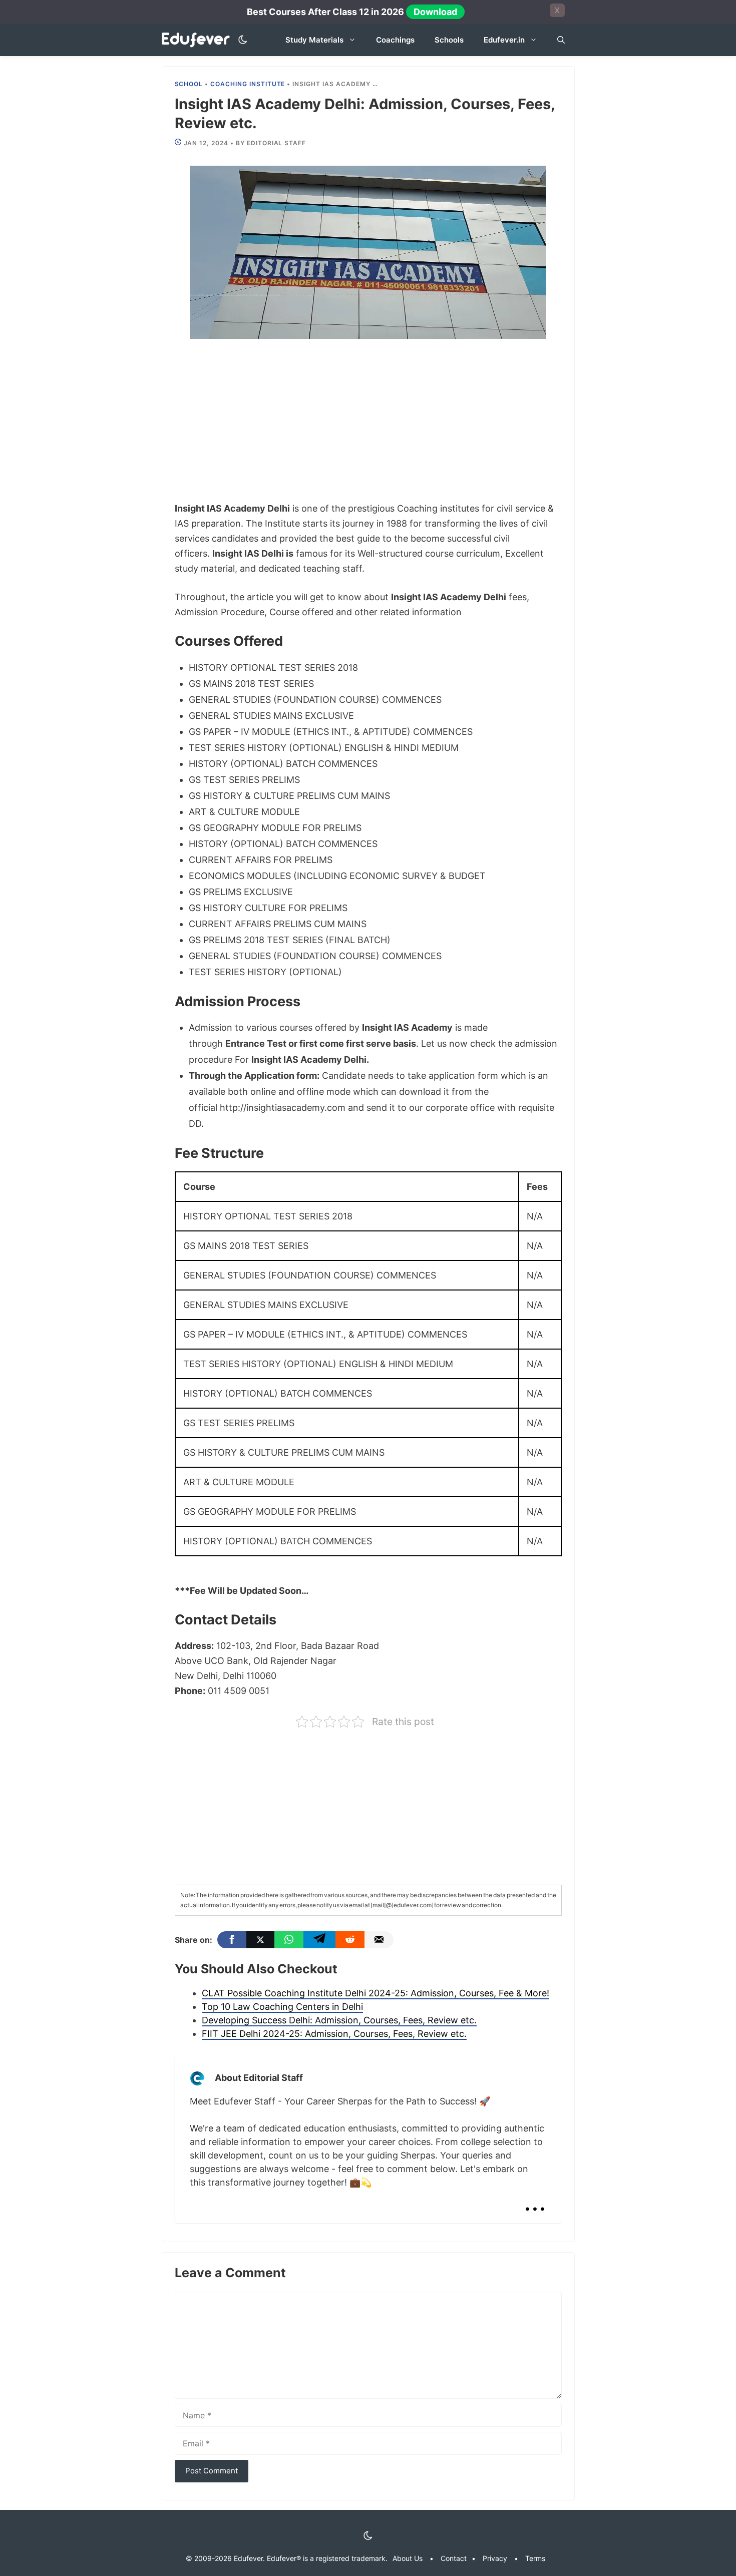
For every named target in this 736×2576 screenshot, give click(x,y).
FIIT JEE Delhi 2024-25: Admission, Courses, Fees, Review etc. (334, 2034)
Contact (454, 2558)
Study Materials (314, 40)
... (535, 2201)
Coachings (395, 40)
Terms (535, 2558)
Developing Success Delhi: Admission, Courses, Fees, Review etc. (339, 2020)
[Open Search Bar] (561, 40)
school (189, 84)
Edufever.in (504, 40)
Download (435, 12)
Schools (449, 40)
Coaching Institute (248, 84)
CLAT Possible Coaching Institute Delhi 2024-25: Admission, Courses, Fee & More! (376, 1993)
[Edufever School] (199, 40)
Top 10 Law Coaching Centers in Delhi (282, 2007)
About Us (408, 2558)
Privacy (495, 2558)
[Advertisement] (368, 427)
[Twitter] (260, 1940)
